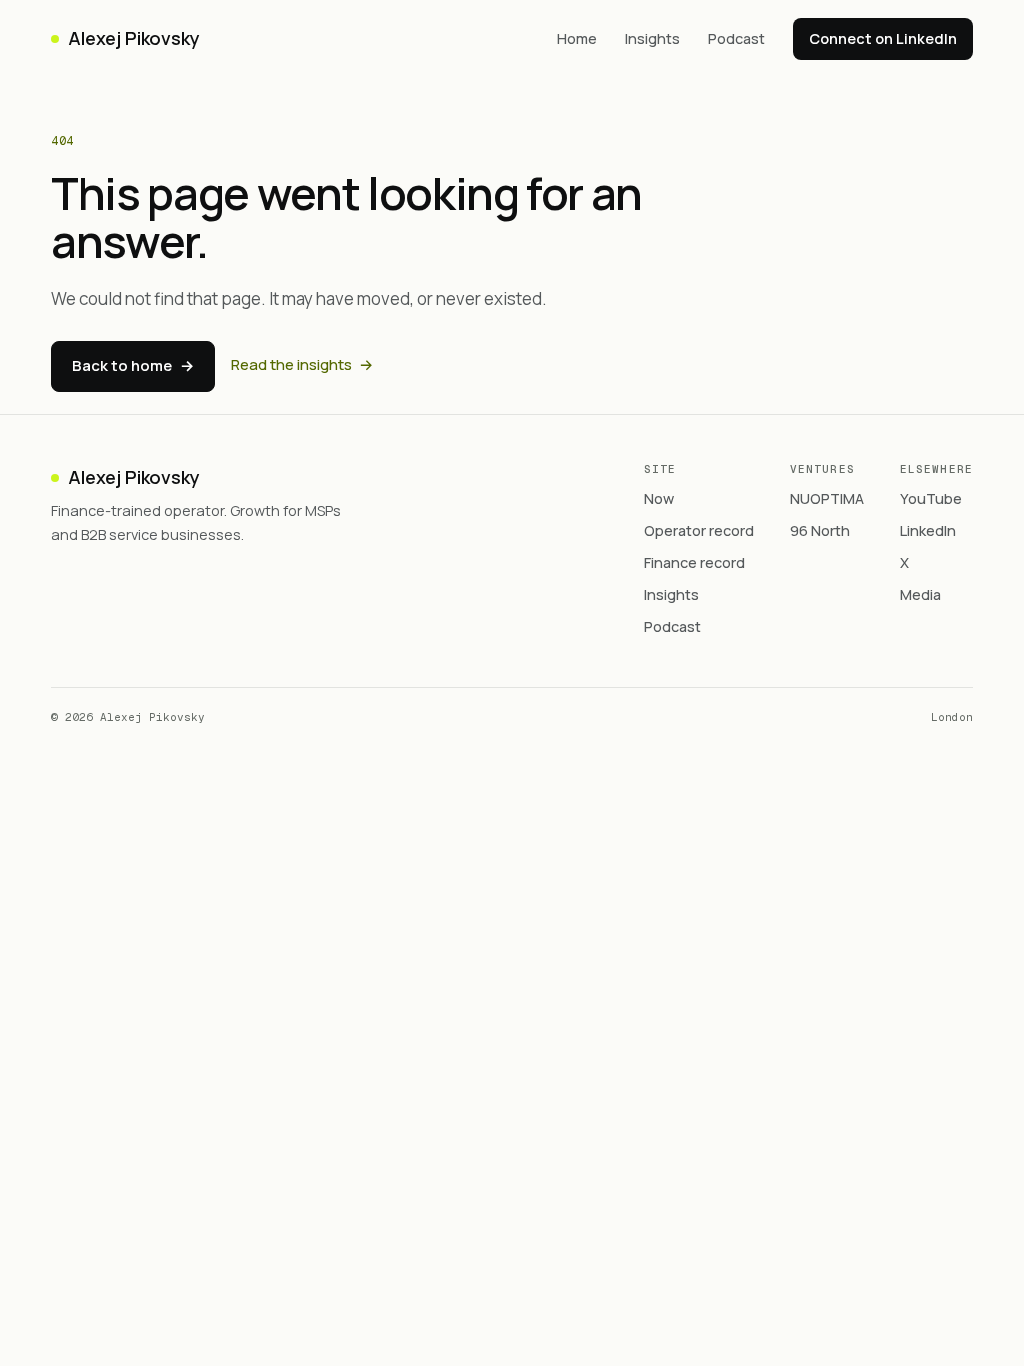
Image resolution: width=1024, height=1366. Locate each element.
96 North (820, 530)
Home (577, 38)
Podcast (736, 38)
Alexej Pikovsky (133, 38)
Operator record (699, 530)
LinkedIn (928, 530)
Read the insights (302, 364)
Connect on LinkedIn (883, 38)
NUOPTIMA (827, 498)
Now (659, 498)
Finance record (694, 562)
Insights (652, 38)
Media (920, 594)
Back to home (133, 365)
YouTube (931, 498)
